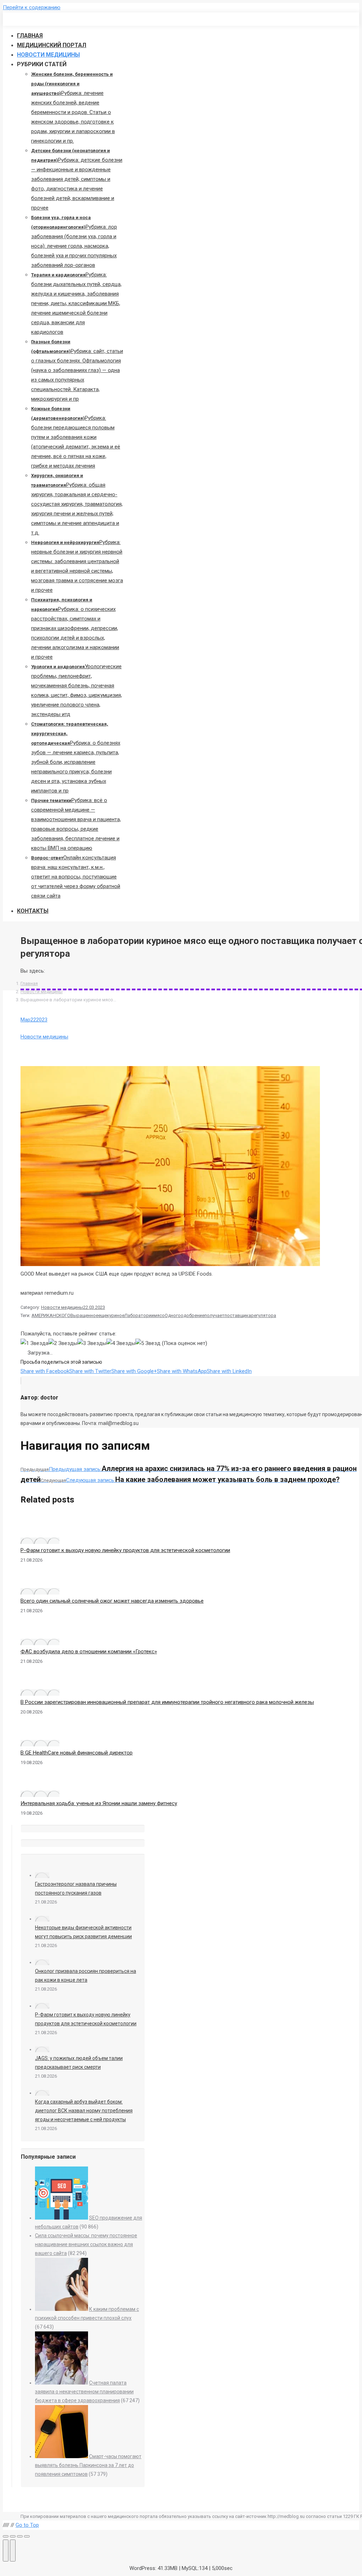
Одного (173, 1315)
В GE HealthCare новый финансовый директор (77, 1753)
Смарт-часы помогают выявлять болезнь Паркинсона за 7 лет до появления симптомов (88, 2465)
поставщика (238, 1315)
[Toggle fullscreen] (20, 2536)
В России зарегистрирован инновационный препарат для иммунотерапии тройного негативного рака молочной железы (167, 1702)
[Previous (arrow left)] (6, 2551)
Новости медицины (42, 992)
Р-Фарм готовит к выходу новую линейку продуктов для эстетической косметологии (125, 1550)
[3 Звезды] (92, 1343)
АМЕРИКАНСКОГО (51, 1315)
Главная (29, 983)
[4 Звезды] (121, 1343)
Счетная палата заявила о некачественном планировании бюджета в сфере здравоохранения (84, 2392)
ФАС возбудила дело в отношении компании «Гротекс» (89, 1651)
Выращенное (84, 1315)
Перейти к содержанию (32, 7)
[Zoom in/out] (27, 2536)
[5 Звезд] (148, 1343)
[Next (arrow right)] (13, 2551)
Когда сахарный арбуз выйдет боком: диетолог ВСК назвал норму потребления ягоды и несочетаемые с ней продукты (84, 2111)
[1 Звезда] (34, 1343)
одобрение (192, 1315)
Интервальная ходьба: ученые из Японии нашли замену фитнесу (99, 1803)
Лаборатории (139, 1315)
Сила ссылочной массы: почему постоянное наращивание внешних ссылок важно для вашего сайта (86, 2244)
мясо (159, 1315)
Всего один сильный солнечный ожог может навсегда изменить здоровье (112, 1601)
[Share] (13, 2536)
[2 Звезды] (63, 1343)
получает (214, 1315)
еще (103, 1315)
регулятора (264, 1315)
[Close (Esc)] (6, 2536)
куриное (116, 1315)
